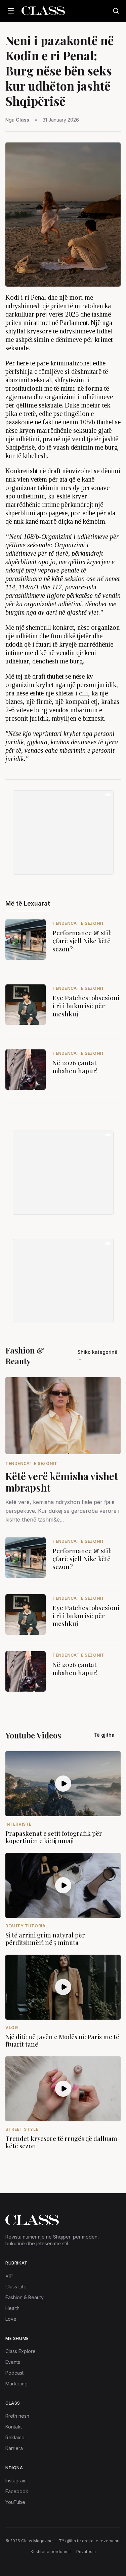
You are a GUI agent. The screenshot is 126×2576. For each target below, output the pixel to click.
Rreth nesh (17, 2416)
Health (12, 2308)
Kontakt (14, 2427)
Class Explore (20, 2351)
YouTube (15, 2502)
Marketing (16, 2384)
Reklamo (15, 2437)
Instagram (16, 2481)
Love (11, 2319)
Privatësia (86, 2552)
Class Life (16, 2287)
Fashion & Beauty (25, 2297)
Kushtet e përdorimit (51, 2552)
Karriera (14, 2448)
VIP (9, 2276)
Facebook (17, 2491)
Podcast (14, 2373)
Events (13, 2362)
